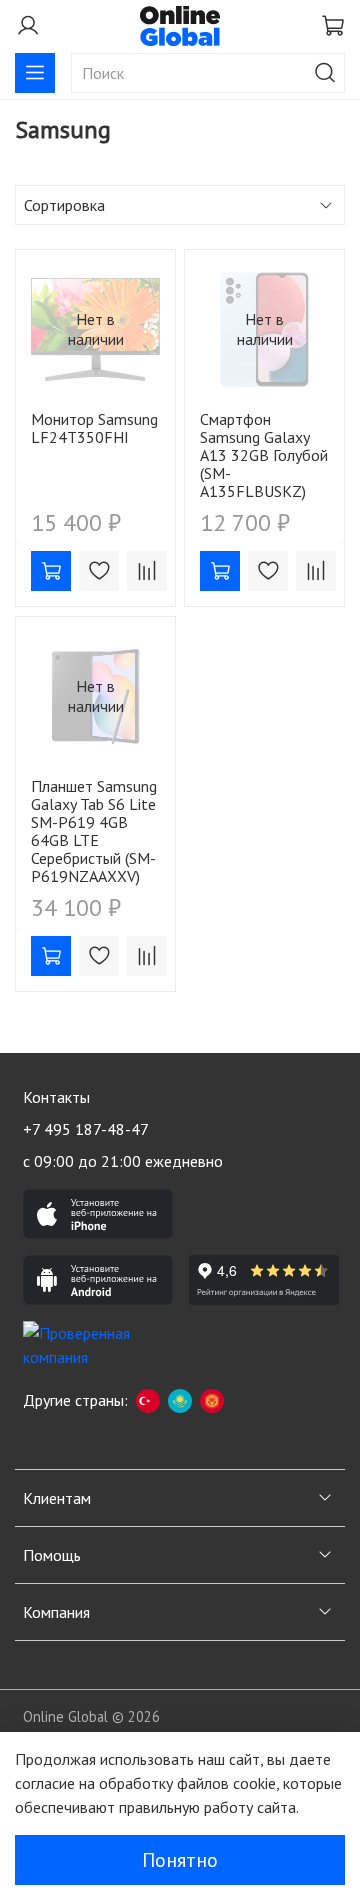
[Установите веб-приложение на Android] (98, 1280)
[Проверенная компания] (98, 1346)
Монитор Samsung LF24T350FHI (94, 428)
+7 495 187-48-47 (86, 1129)
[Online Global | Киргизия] (212, 1400)
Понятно (180, 1860)
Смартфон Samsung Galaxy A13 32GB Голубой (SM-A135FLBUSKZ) (264, 455)
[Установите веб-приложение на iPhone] (98, 1214)
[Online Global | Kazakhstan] (180, 1400)
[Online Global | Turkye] (148, 1400)
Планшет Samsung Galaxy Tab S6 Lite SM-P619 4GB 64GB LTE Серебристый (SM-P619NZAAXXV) (94, 831)
